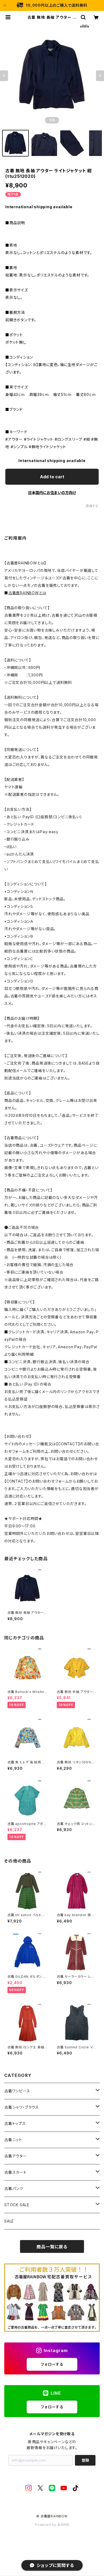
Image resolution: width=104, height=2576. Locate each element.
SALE (9, 2221)
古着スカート (15, 2172)
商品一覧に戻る (52, 2247)
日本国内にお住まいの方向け (52, 493)
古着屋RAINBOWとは (27, 593)
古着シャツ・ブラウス (22, 2107)
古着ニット (13, 2140)
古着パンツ (14, 2188)
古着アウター (16, 2156)
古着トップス (15, 2123)
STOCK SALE (17, 2205)
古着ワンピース (17, 2091)
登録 (85, 2460)
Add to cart (52, 477)
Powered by (46, 2525)
